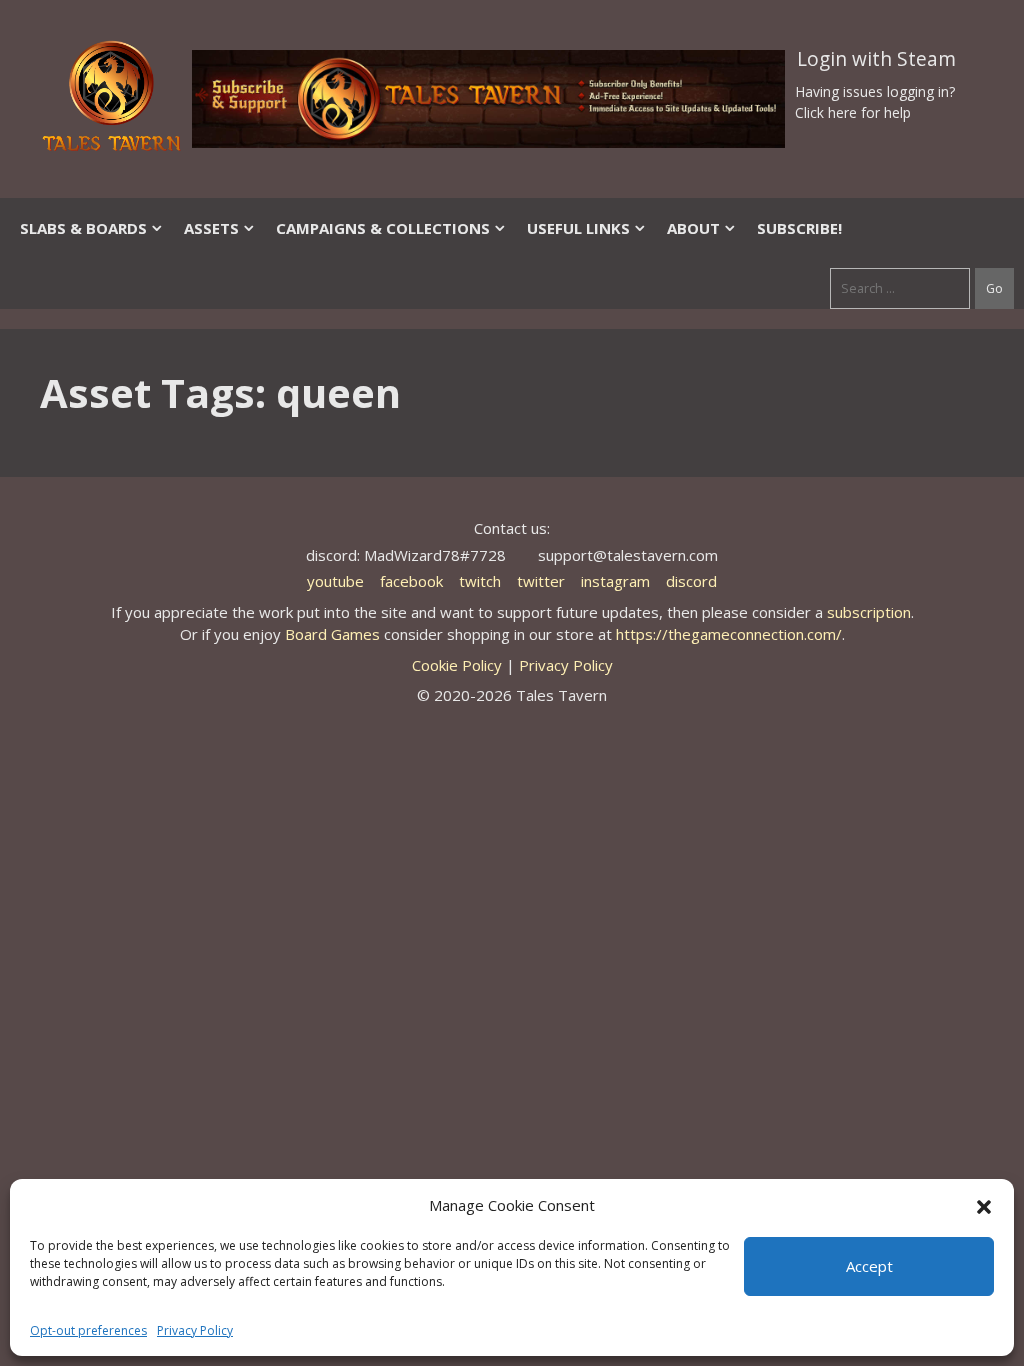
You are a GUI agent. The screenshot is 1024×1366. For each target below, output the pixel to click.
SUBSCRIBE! (799, 228)
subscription (869, 612)
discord (691, 581)
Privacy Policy (195, 1330)
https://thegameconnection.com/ (729, 634)
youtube (335, 581)
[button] (984, 1205)
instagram (615, 581)
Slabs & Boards (83, 228)
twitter (541, 581)
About (693, 228)
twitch (480, 581)
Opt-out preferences (88, 1330)
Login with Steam (876, 59)
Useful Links (578, 228)
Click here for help (853, 112)
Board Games (332, 634)
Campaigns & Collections (383, 228)
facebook (411, 581)
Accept (869, 1266)
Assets (211, 228)
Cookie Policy (457, 665)
